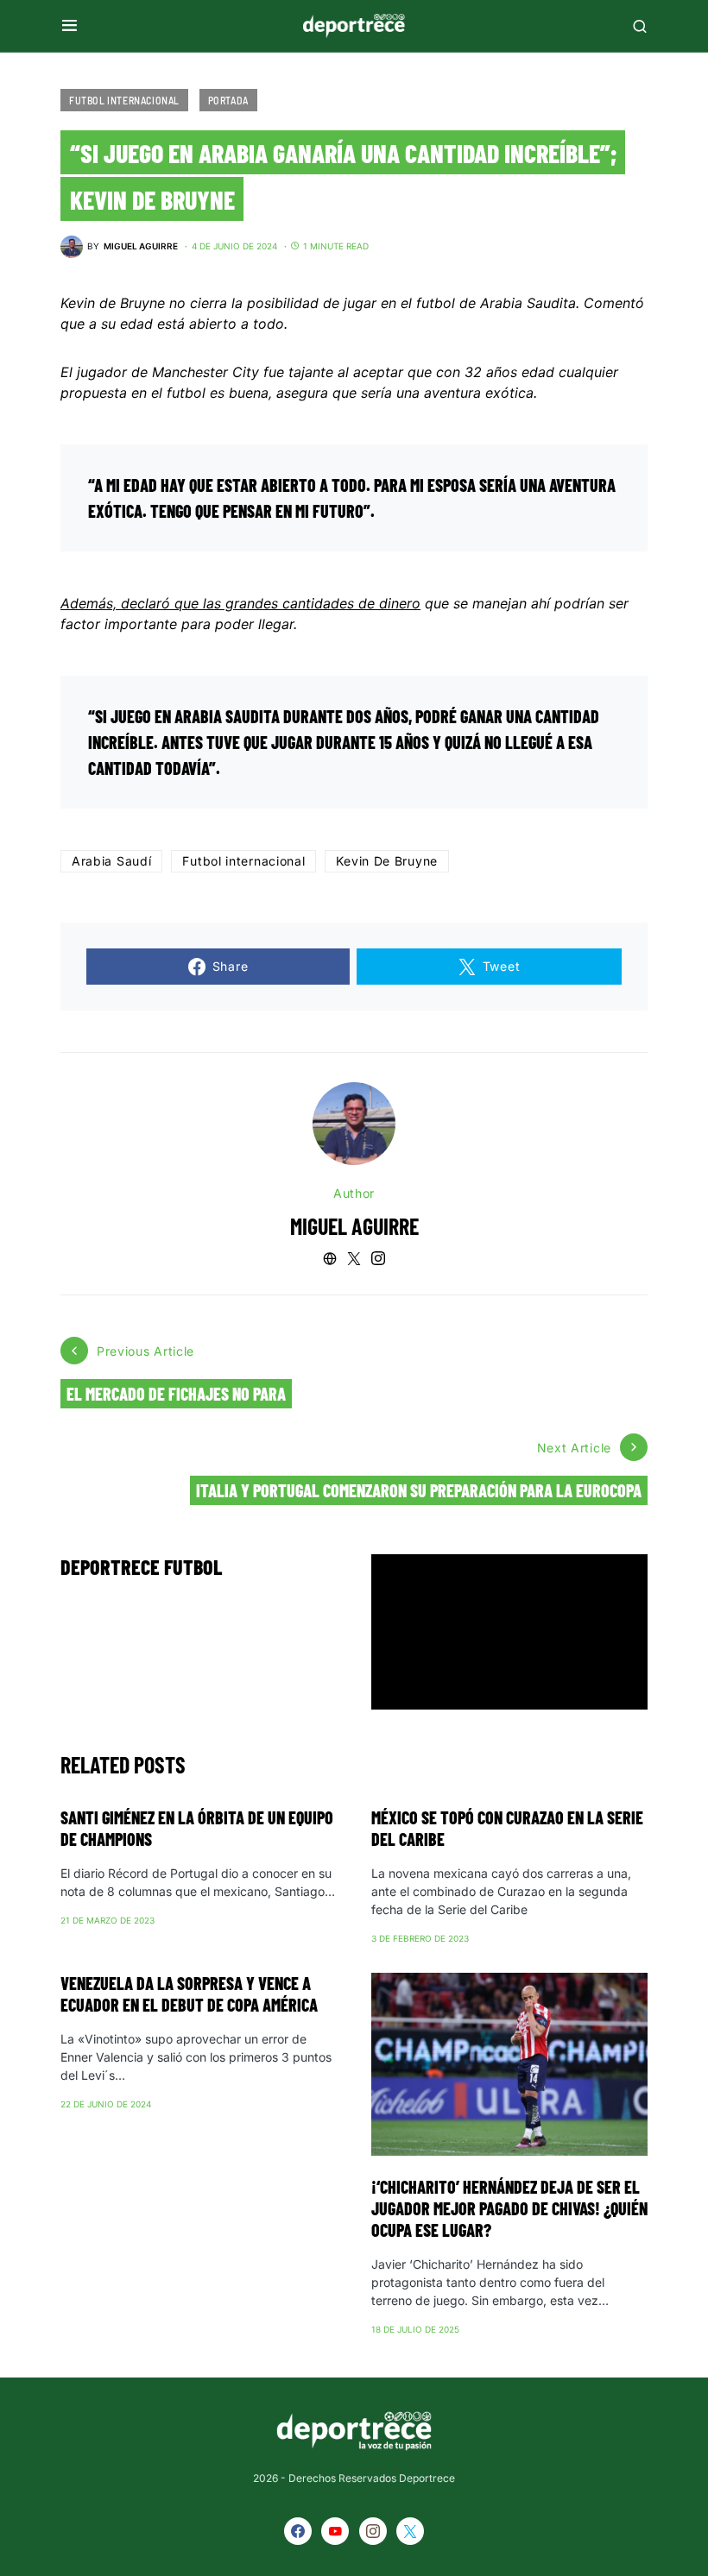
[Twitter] (410, 2531)
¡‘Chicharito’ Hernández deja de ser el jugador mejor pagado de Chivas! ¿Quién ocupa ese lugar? (509, 2208)
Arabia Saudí (111, 861)
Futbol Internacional (124, 100)
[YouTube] (335, 2531)
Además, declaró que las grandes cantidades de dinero (240, 603)
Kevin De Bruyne (387, 861)
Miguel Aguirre (354, 1226)
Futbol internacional (243, 861)
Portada (228, 100)
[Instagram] (373, 2531)
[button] (70, 26)
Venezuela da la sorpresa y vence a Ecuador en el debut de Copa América (189, 1994)
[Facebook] (298, 2531)
